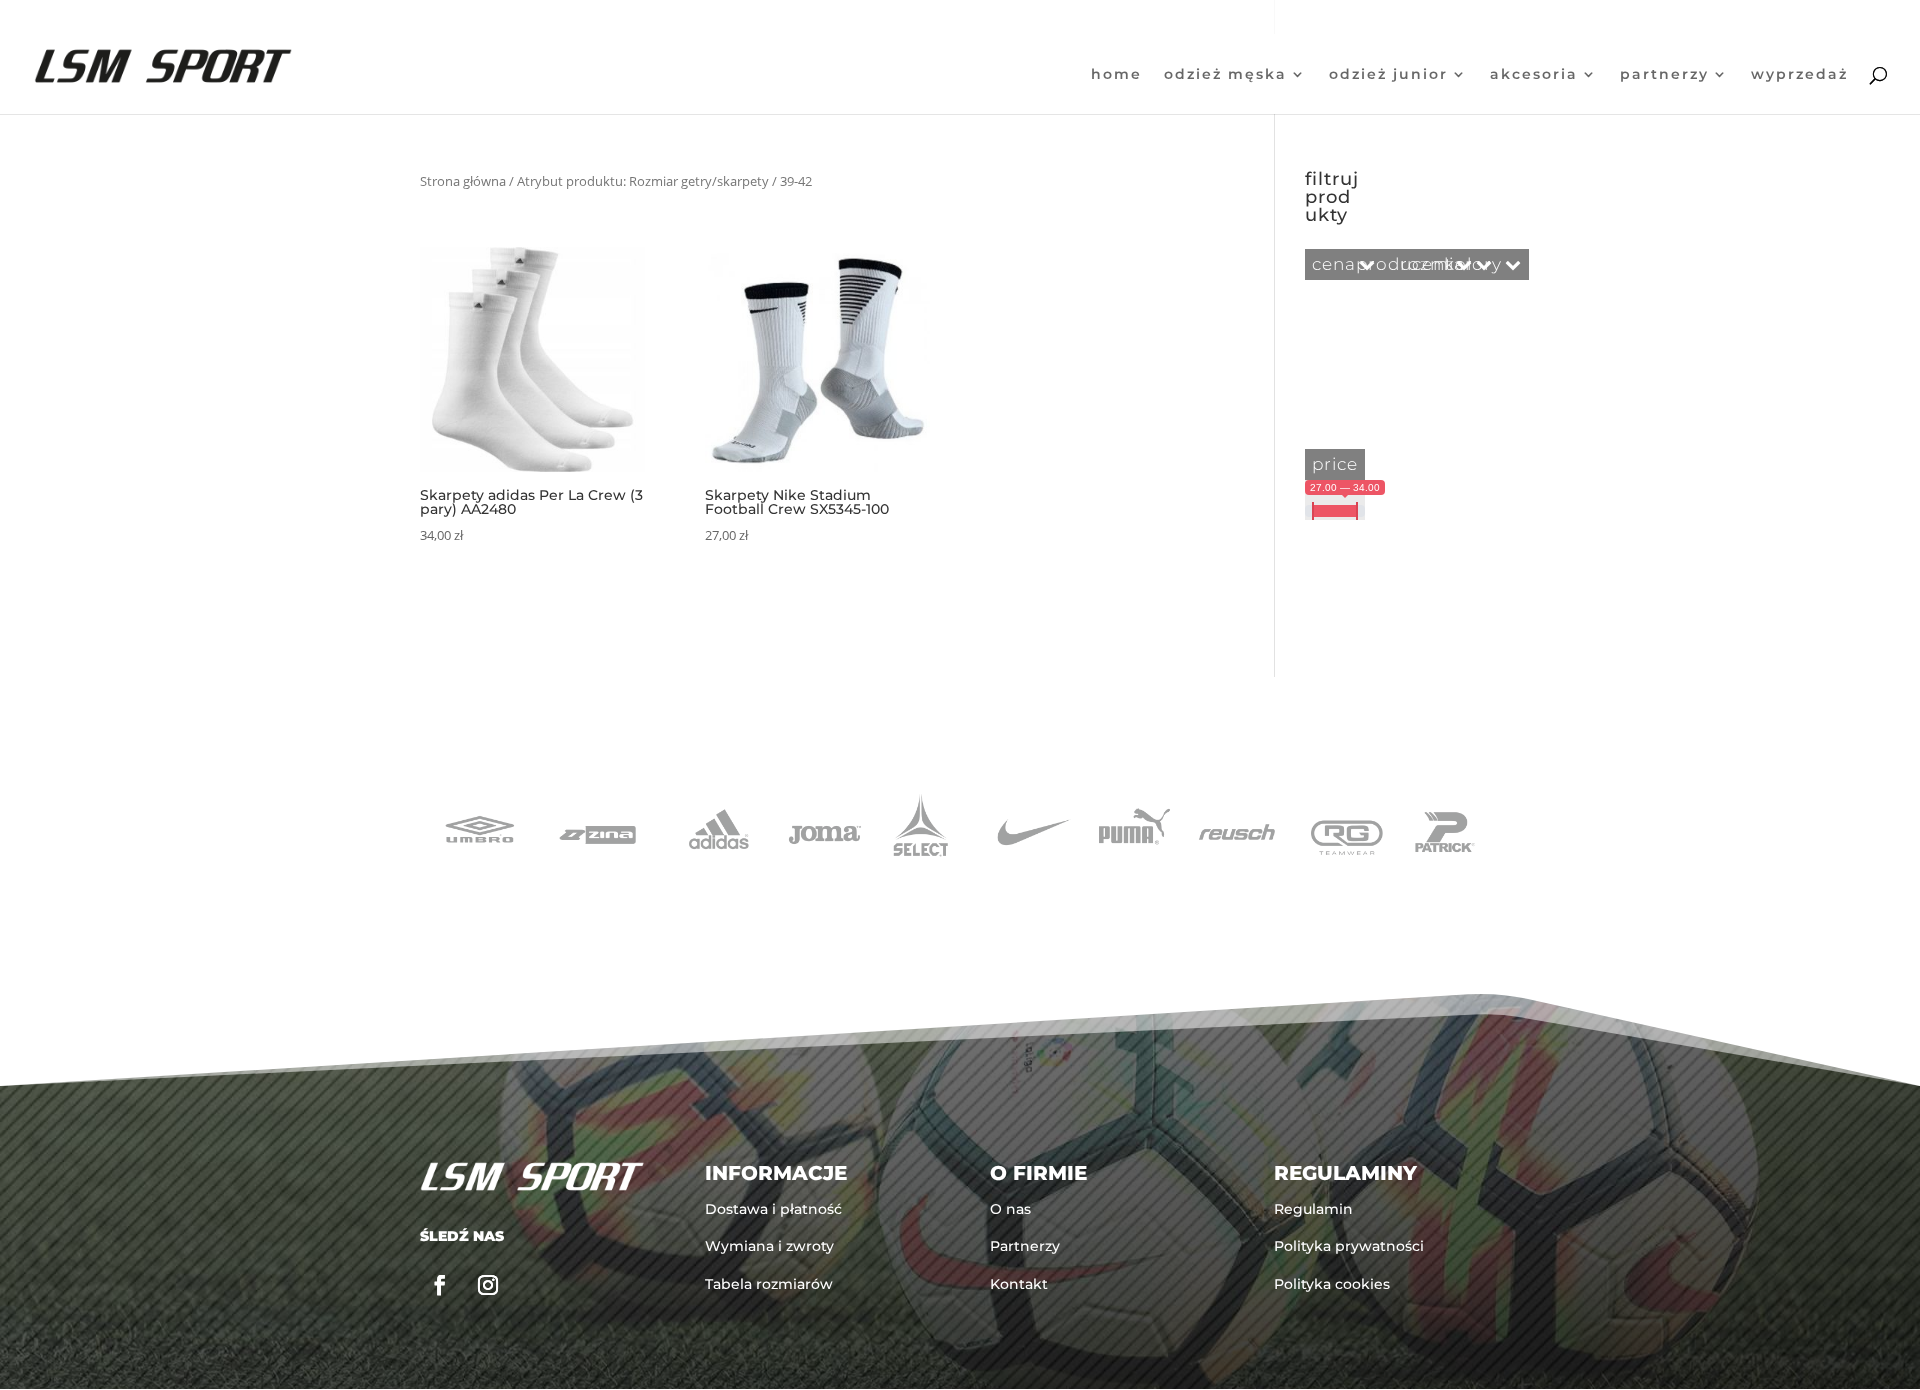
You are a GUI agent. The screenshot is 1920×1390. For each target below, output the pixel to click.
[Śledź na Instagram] (488, 1285)
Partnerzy (1664, 75)
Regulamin (1313, 1209)
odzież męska (1225, 75)
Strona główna (463, 181)
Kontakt (1019, 1284)
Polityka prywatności (1349, 1246)
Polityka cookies (1332, 1284)
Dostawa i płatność (773, 1209)
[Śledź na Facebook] (440, 1285)
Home (1116, 75)
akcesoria (1534, 75)
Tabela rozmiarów (769, 1284)
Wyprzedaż (1799, 75)
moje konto (1772, 17)
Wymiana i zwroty (769, 1246)
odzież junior (1388, 75)
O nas (1010, 1209)
